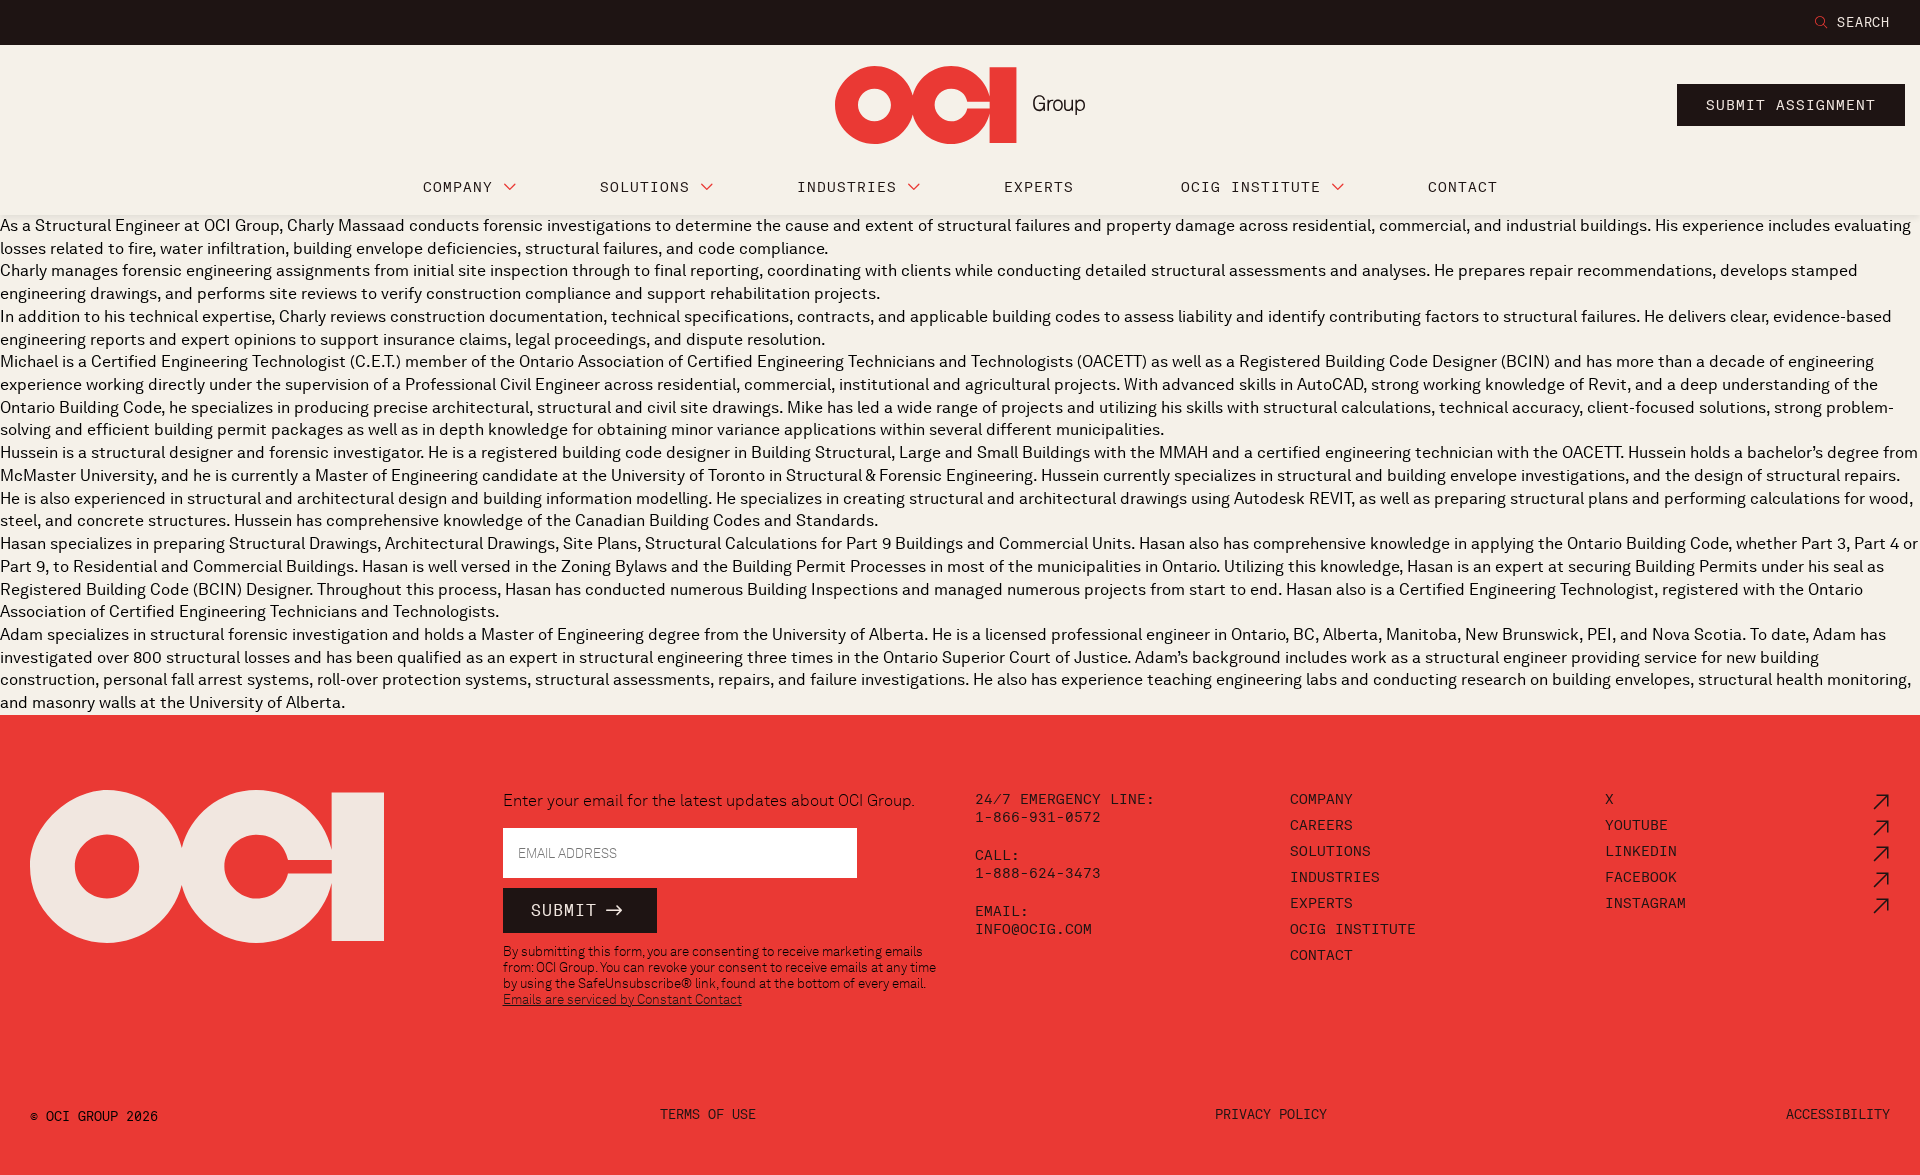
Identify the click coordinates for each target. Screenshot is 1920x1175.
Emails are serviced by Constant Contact (622, 999)
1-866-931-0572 (1038, 817)
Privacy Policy (1271, 1114)
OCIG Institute (1353, 929)
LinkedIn (1641, 851)
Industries (1335, 877)
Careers (1321, 825)
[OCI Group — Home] (207, 877)
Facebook (1641, 877)
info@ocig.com (1033, 929)
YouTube (1636, 825)
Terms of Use (708, 1114)
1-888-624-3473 (1038, 873)
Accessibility (1838, 1114)
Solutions (1330, 851)
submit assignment (1791, 105)
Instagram (1645, 903)
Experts (1321, 903)
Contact (1321, 955)
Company (1321, 799)
